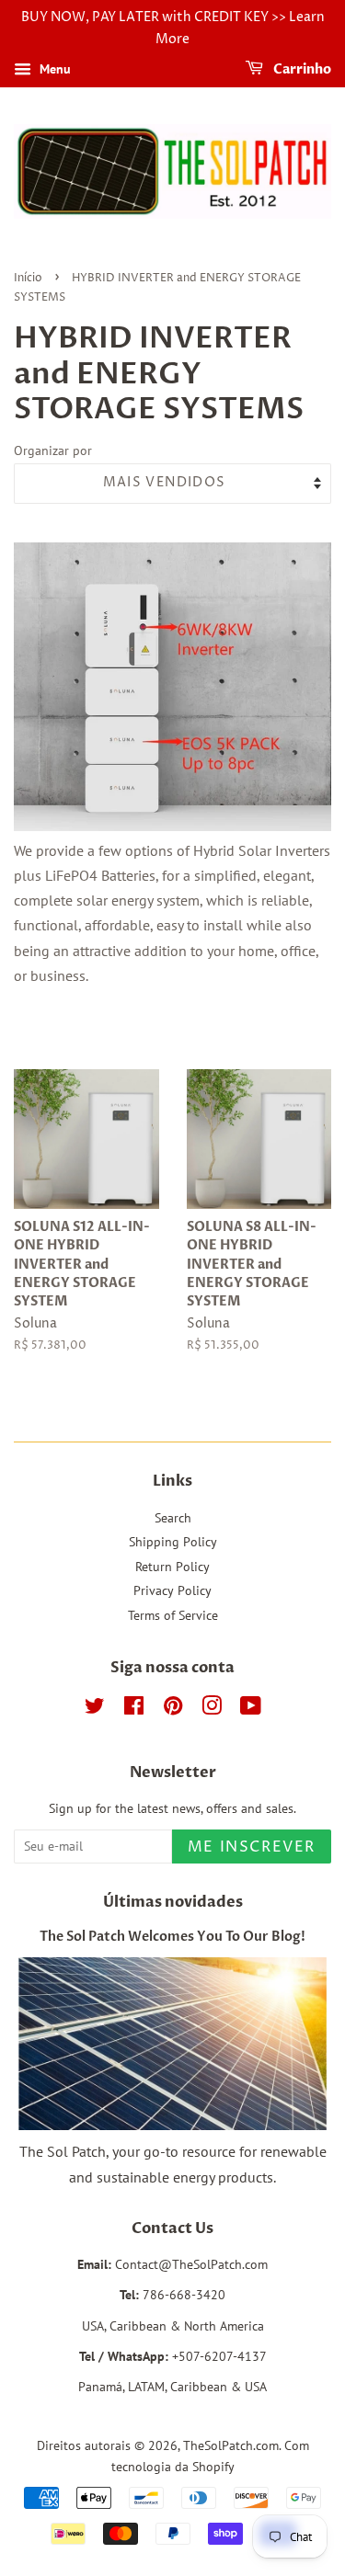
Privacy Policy (172, 1590)
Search (173, 1518)
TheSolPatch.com (231, 2445)
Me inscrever (252, 1847)
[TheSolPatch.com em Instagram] (212, 1709)
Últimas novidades (173, 1902)
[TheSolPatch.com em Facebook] (134, 1709)
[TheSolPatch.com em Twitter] (95, 1709)
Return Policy (172, 1567)
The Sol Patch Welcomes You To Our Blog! (172, 1937)
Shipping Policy (173, 1542)
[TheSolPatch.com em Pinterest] (173, 1709)
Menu (53, 69)
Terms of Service (173, 1615)
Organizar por (53, 450)
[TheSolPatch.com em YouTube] (251, 1709)
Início (28, 278)
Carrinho (301, 69)
